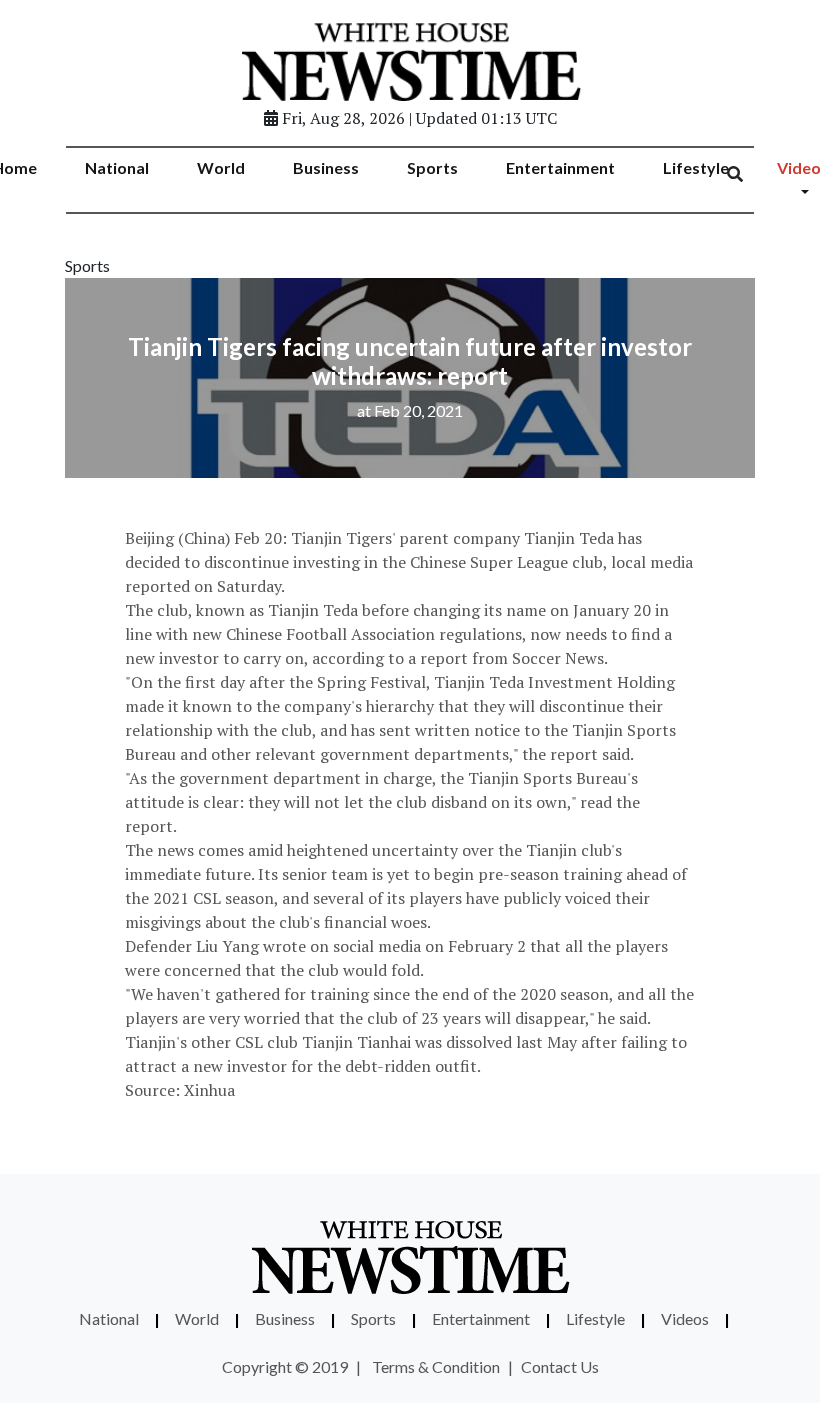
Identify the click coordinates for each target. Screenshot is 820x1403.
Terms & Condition (436, 1366)
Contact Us (560, 1366)
